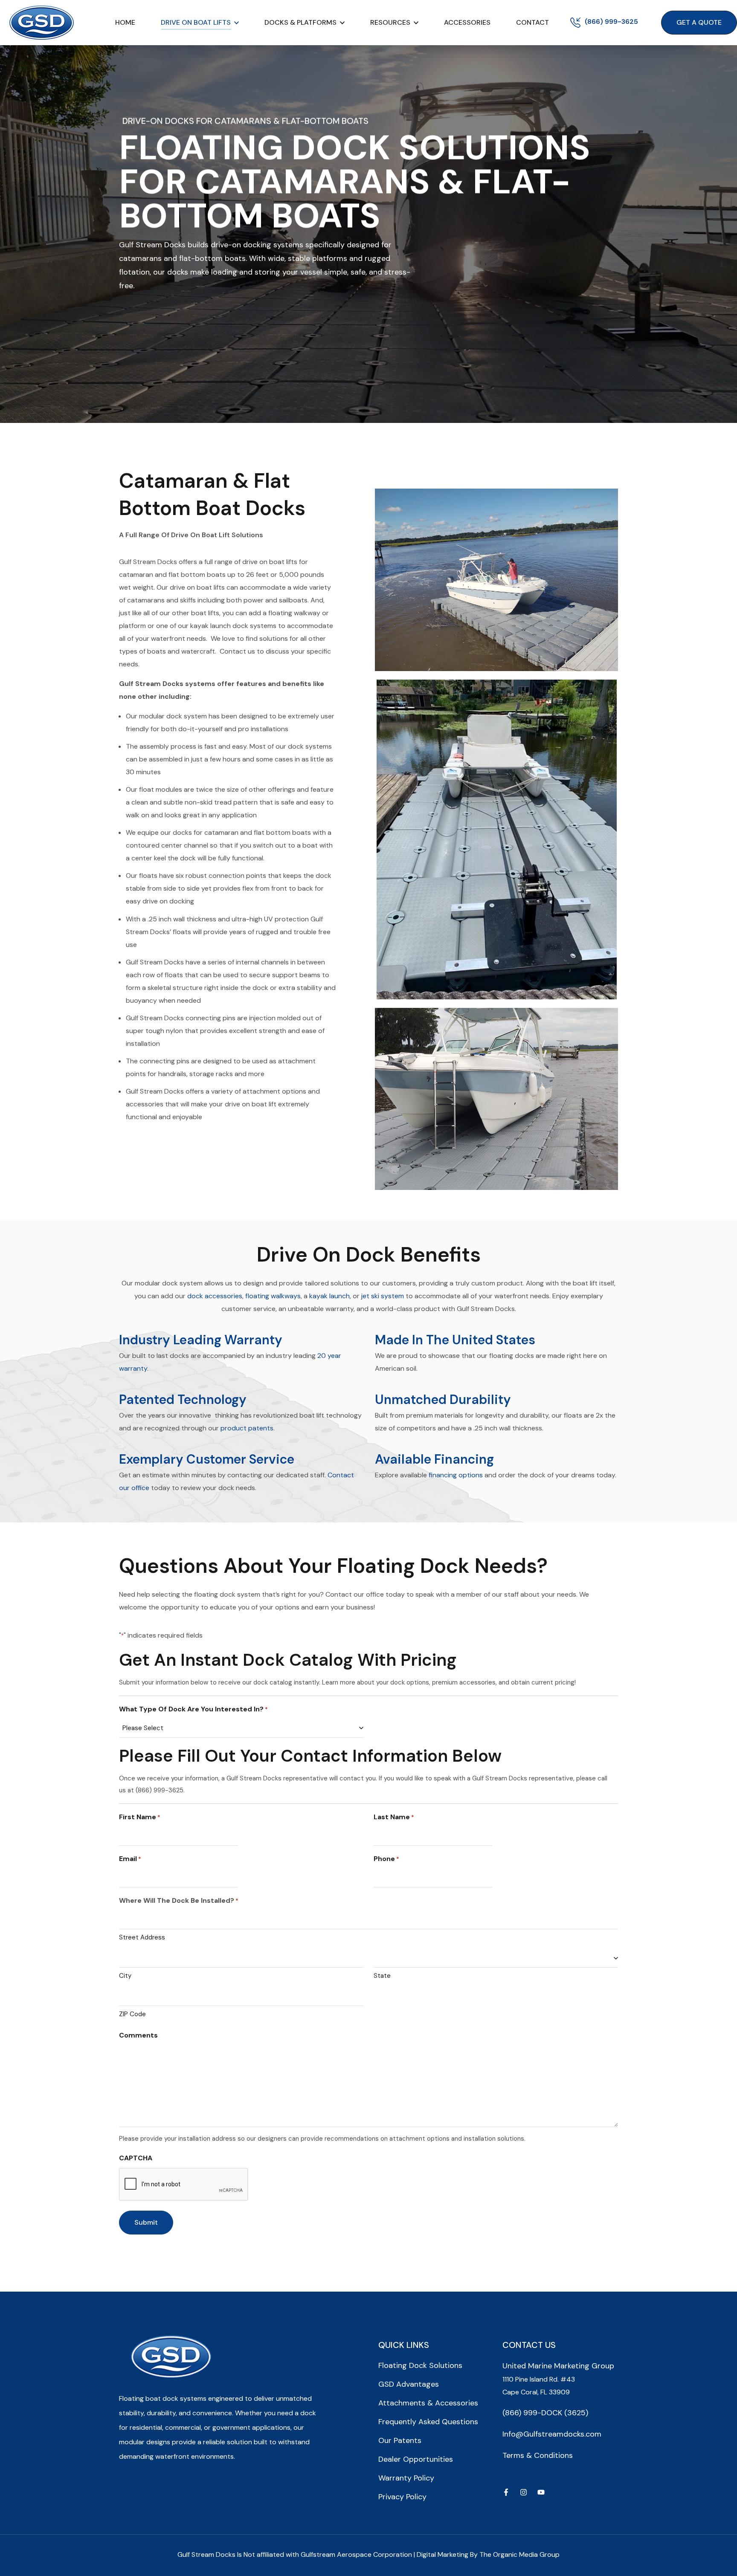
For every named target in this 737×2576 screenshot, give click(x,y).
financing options (456, 1475)
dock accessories (215, 1296)
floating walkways (273, 1296)
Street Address (142, 1937)
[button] (699, 23)
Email (130, 1859)
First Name (140, 1817)
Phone (386, 1859)
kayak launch (329, 1296)
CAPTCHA (136, 2158)
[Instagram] (524, 2492)
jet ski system (383, 1296)
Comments (138, 2035)
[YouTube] (541, 2492)
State (382, 1976)
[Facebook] (506, 2492)
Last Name (394, 1817)
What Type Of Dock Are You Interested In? (193, 1709)
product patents (247, 1428)
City (125, 1976)
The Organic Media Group (519, 2554)
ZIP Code (132, 2014)
